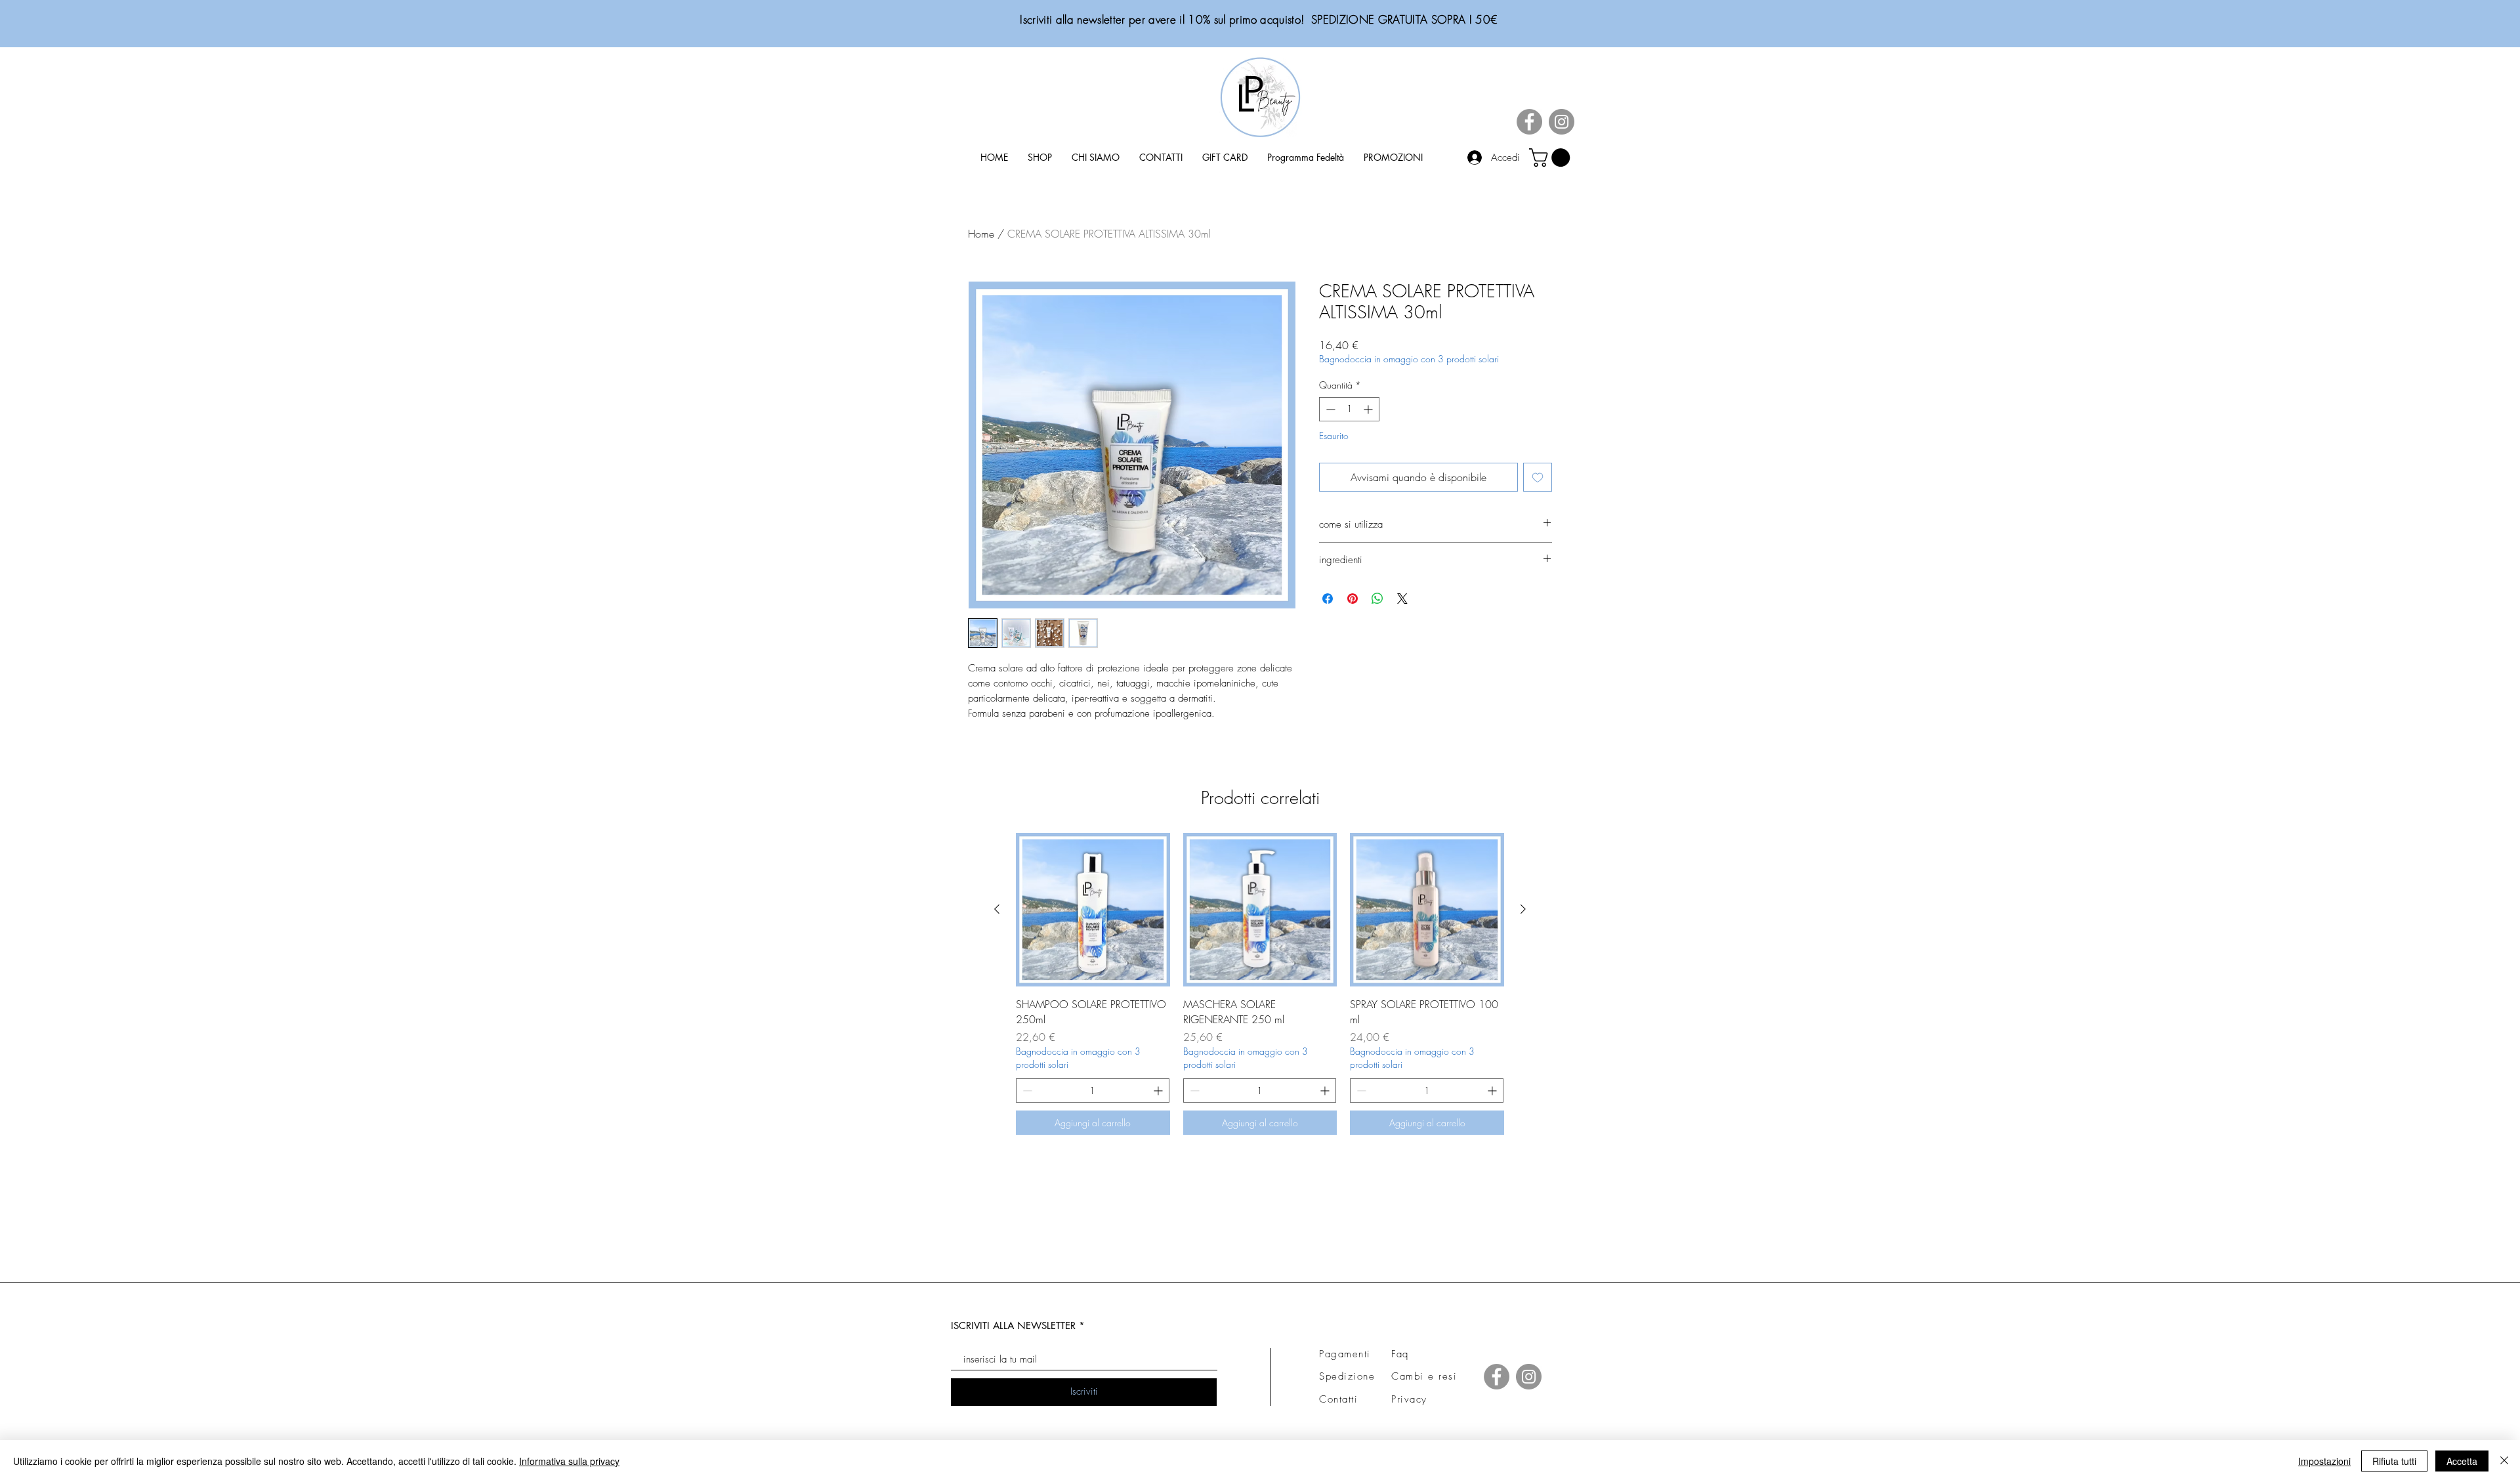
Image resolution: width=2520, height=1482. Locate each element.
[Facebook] (1529, 122)
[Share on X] (1402, 599)
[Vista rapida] (1093, 910)
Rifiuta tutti (2394, 1461)
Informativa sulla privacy (569, 1461)
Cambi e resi (1424, 1376)
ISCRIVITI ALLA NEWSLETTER (1013, 1325)
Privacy (1409, 1399)
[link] (1552, 158)
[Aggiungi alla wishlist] (1538, 477)
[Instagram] (1562, 122)
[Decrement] (1329, 409)
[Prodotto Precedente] (997, 909)
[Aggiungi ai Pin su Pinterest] (1353, 599)
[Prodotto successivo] (1523, 909)
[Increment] (1369, 409)
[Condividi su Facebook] (1328, 599)
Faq (1400, 1354)
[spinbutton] (1349, 409)
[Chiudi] (2504, 1461)
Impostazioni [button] (2324, 1461)
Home (981, 234)
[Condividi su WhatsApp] (1377, 599)
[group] (1260, 984)
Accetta (2462, 1461)
